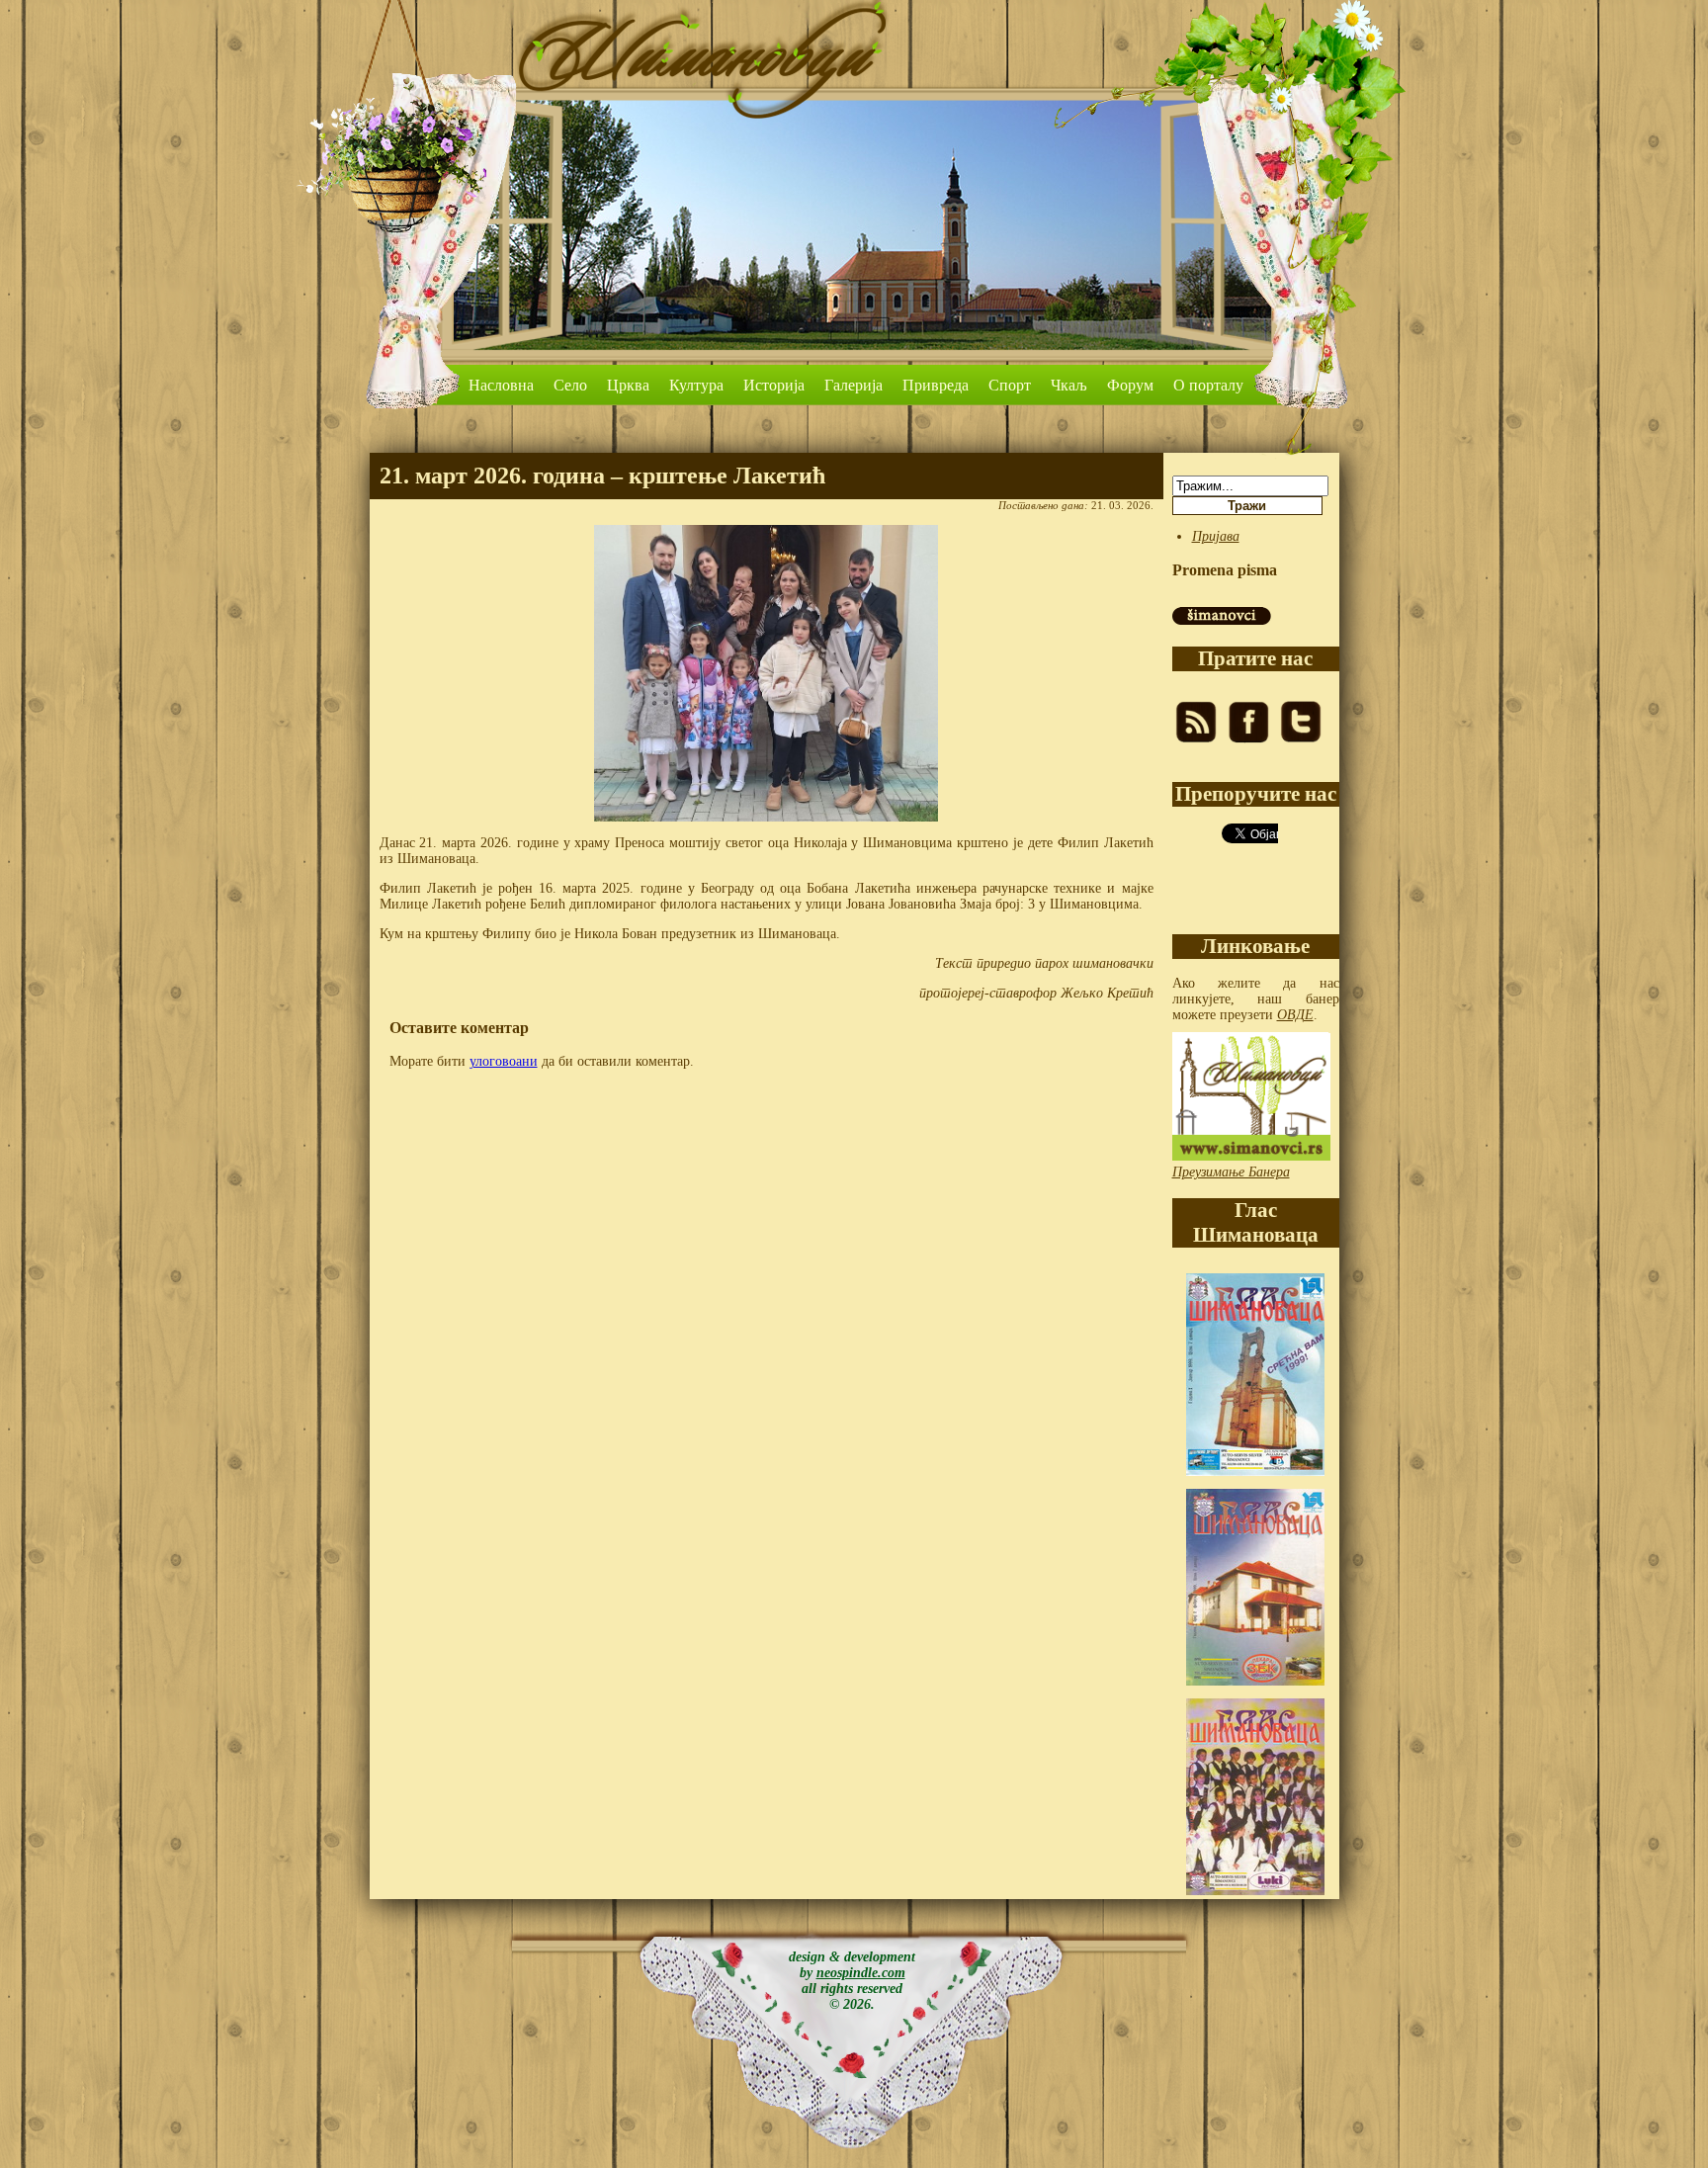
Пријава (1216, 536)
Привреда (936, 385)
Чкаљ (1069, 385)
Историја (774, 385)
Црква (628, 385)
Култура (696, 385)
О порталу (1208, 385)
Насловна (501, 385)
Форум (1130, 385)
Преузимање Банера (1231, 1172)
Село (570, 385)
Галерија (854, 385)
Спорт (1010, 385)
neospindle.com (861, 1973)
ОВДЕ (1295, 1015)
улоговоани (504, 1061)
